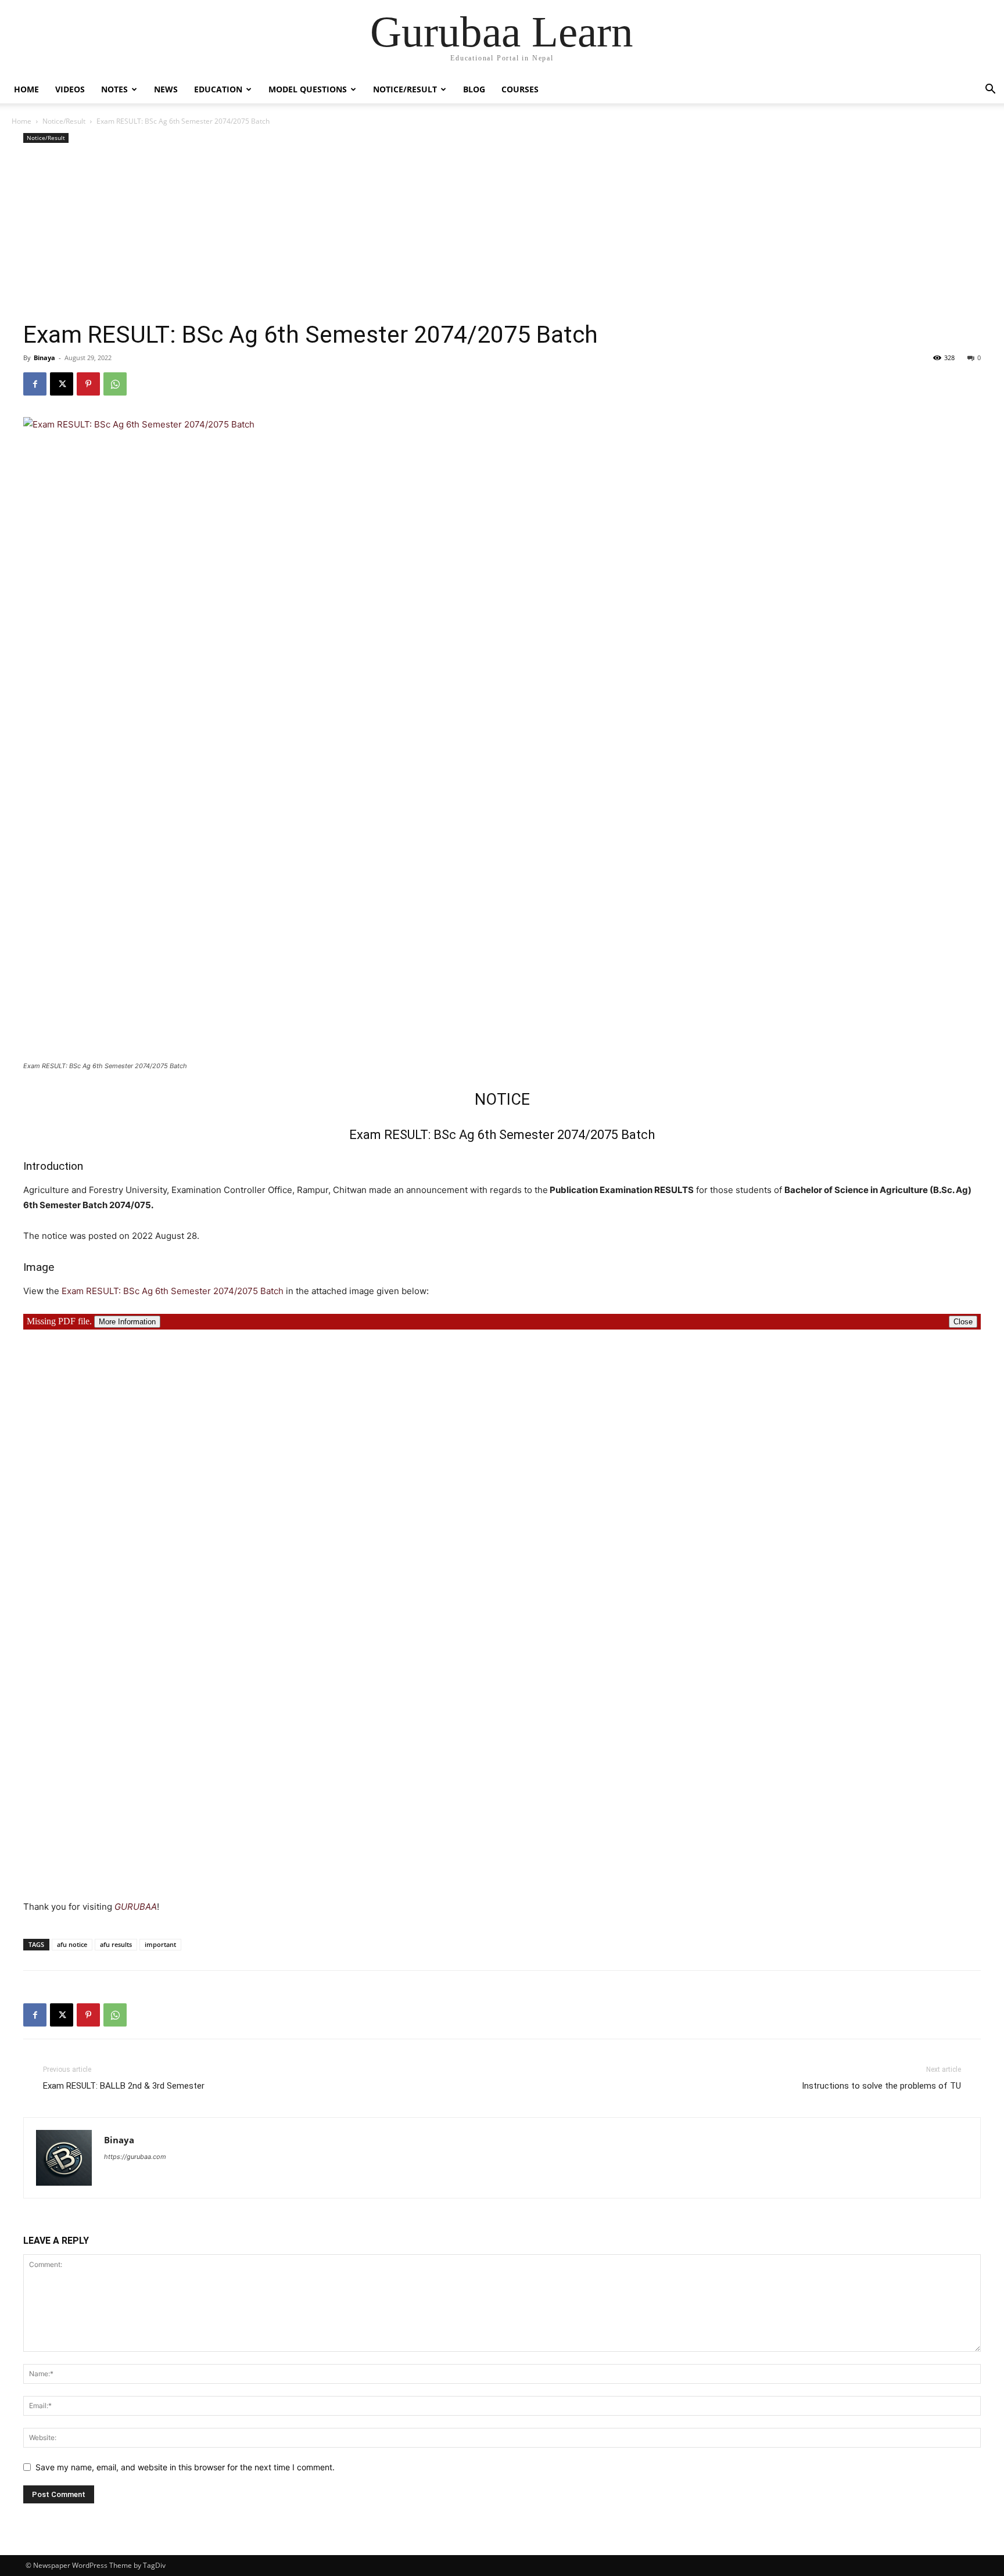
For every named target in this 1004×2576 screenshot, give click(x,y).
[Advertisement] (502, 233)
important (160, 1944)
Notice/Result (405, 89)
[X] (62, 384)
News (166, 89)
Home (26, 89)
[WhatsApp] (115, 384)
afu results (116, 1944)
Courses (520, 89)
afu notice (72, 1944)
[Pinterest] (88, 384)
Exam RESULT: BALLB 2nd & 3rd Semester (124, 2086)
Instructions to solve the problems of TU (881, 2086)
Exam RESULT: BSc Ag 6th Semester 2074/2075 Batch (173, 1291)
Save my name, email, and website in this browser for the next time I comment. (185, 2467)
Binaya (44, 358)
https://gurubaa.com (135, 2157)
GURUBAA (136, 1907)
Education (218, 89)
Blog (474, 89)
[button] (990, 90)
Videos (70, 89)
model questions (308, 89)
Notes (114, 89)
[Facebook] (35, 384)
